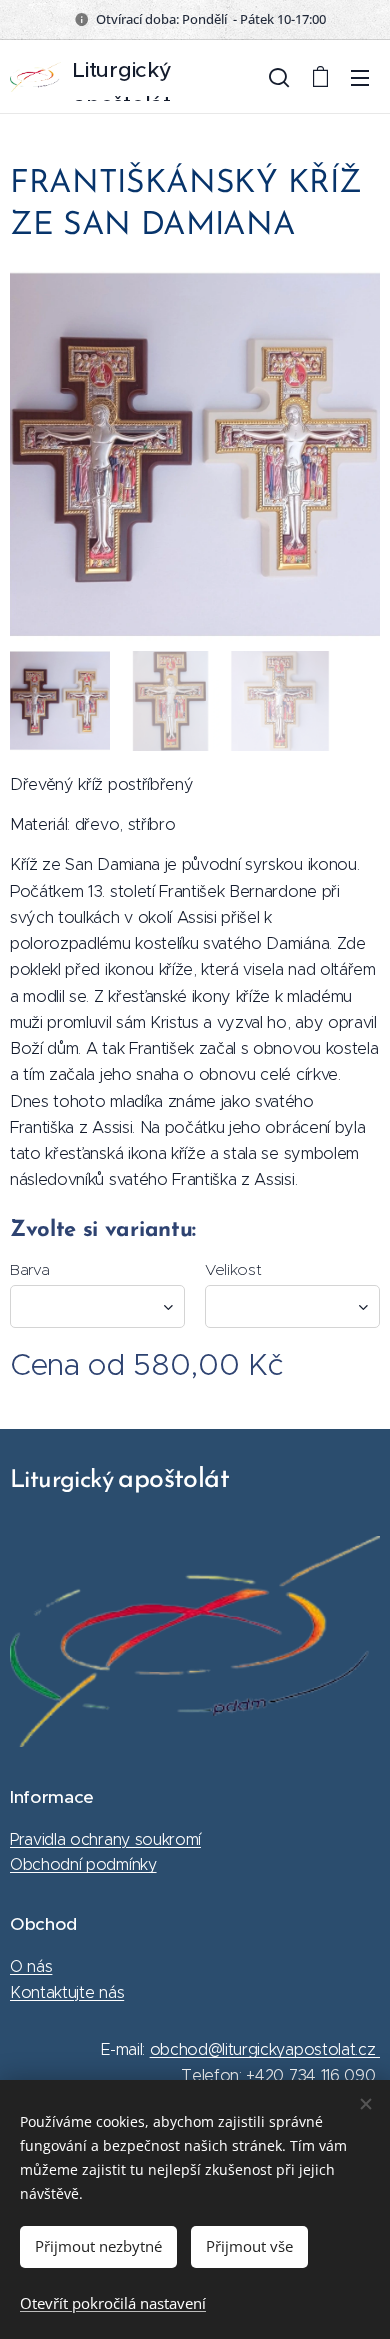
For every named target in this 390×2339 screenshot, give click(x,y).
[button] (279, 77)
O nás (31, 1966)
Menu (360, 77)
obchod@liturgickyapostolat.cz (265, 2049)
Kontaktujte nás (67, 1992)
